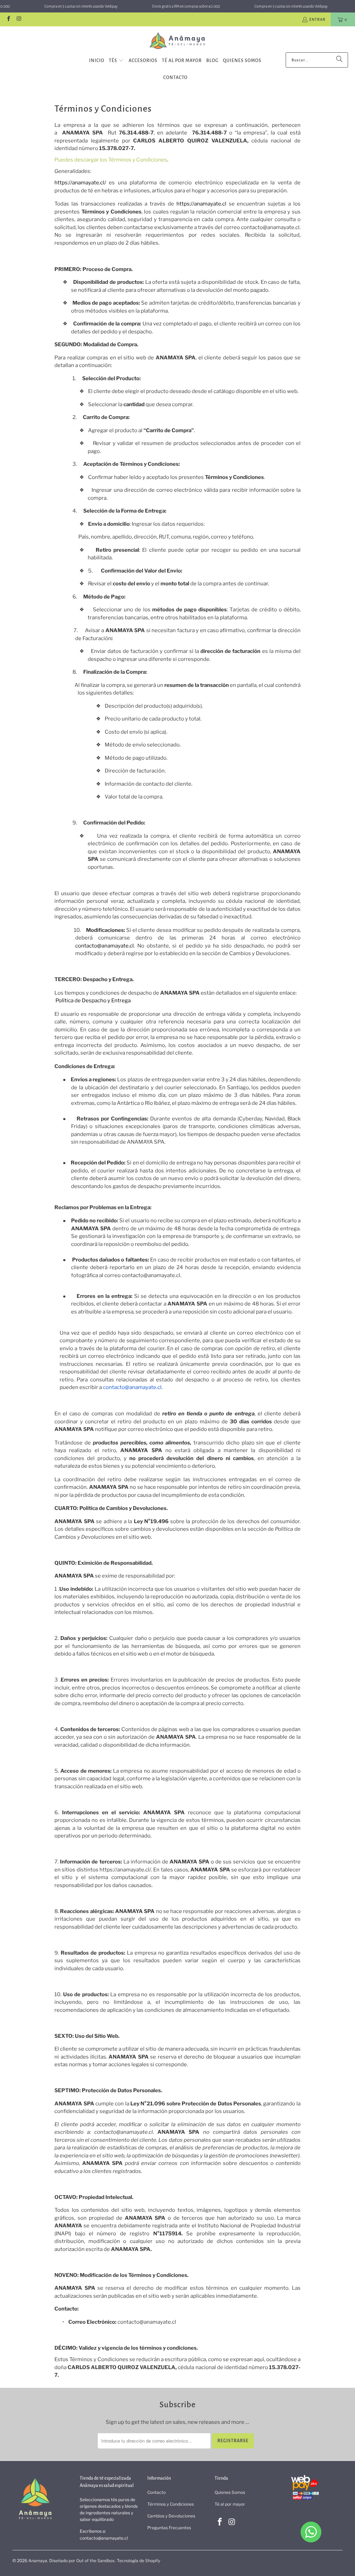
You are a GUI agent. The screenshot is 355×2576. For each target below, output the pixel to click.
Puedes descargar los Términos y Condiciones (111, 160)
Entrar (317, 19)
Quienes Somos (230, 2492)
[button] (116, 61)
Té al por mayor (230, 2504)
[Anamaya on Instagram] (19, 19)
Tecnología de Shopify (138, 2561)
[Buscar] (339, 60)
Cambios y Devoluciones (171, 2516)
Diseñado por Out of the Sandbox (82, 2561)
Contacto (157, 2492)
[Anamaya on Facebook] (8, 19)
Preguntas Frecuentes (169, 2528)
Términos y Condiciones (171, 2504)
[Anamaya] (178, 41)
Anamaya (38, 2561)
